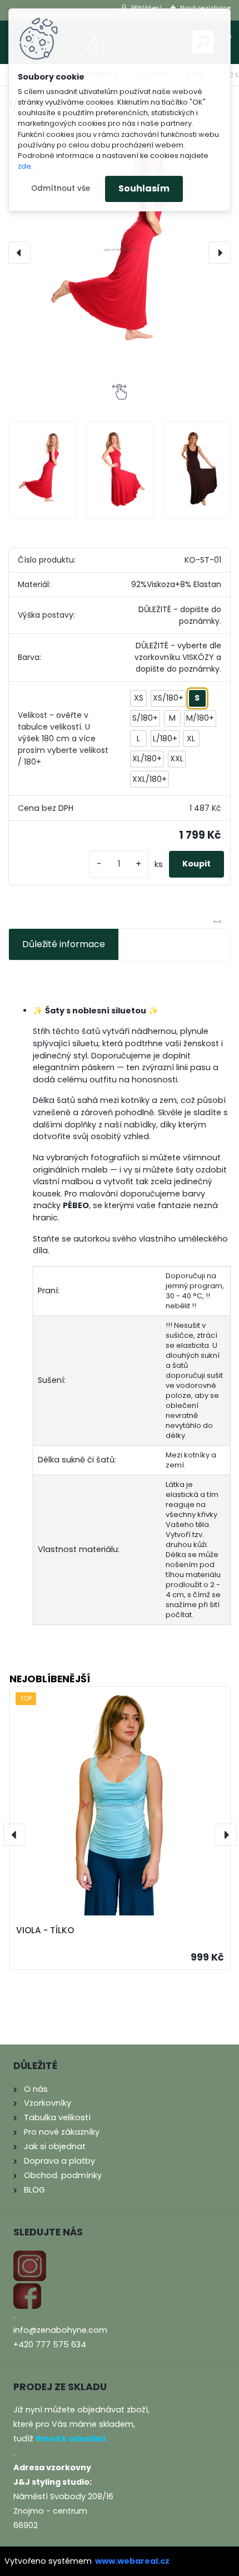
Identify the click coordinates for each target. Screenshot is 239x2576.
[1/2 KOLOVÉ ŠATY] (120, 248)
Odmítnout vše (61, 188)
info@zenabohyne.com (60, 2330)
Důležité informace (64, 944)
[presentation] (19, 253)
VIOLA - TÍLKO (45, 1930)
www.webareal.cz (132, 2561)
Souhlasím (144, 188)
